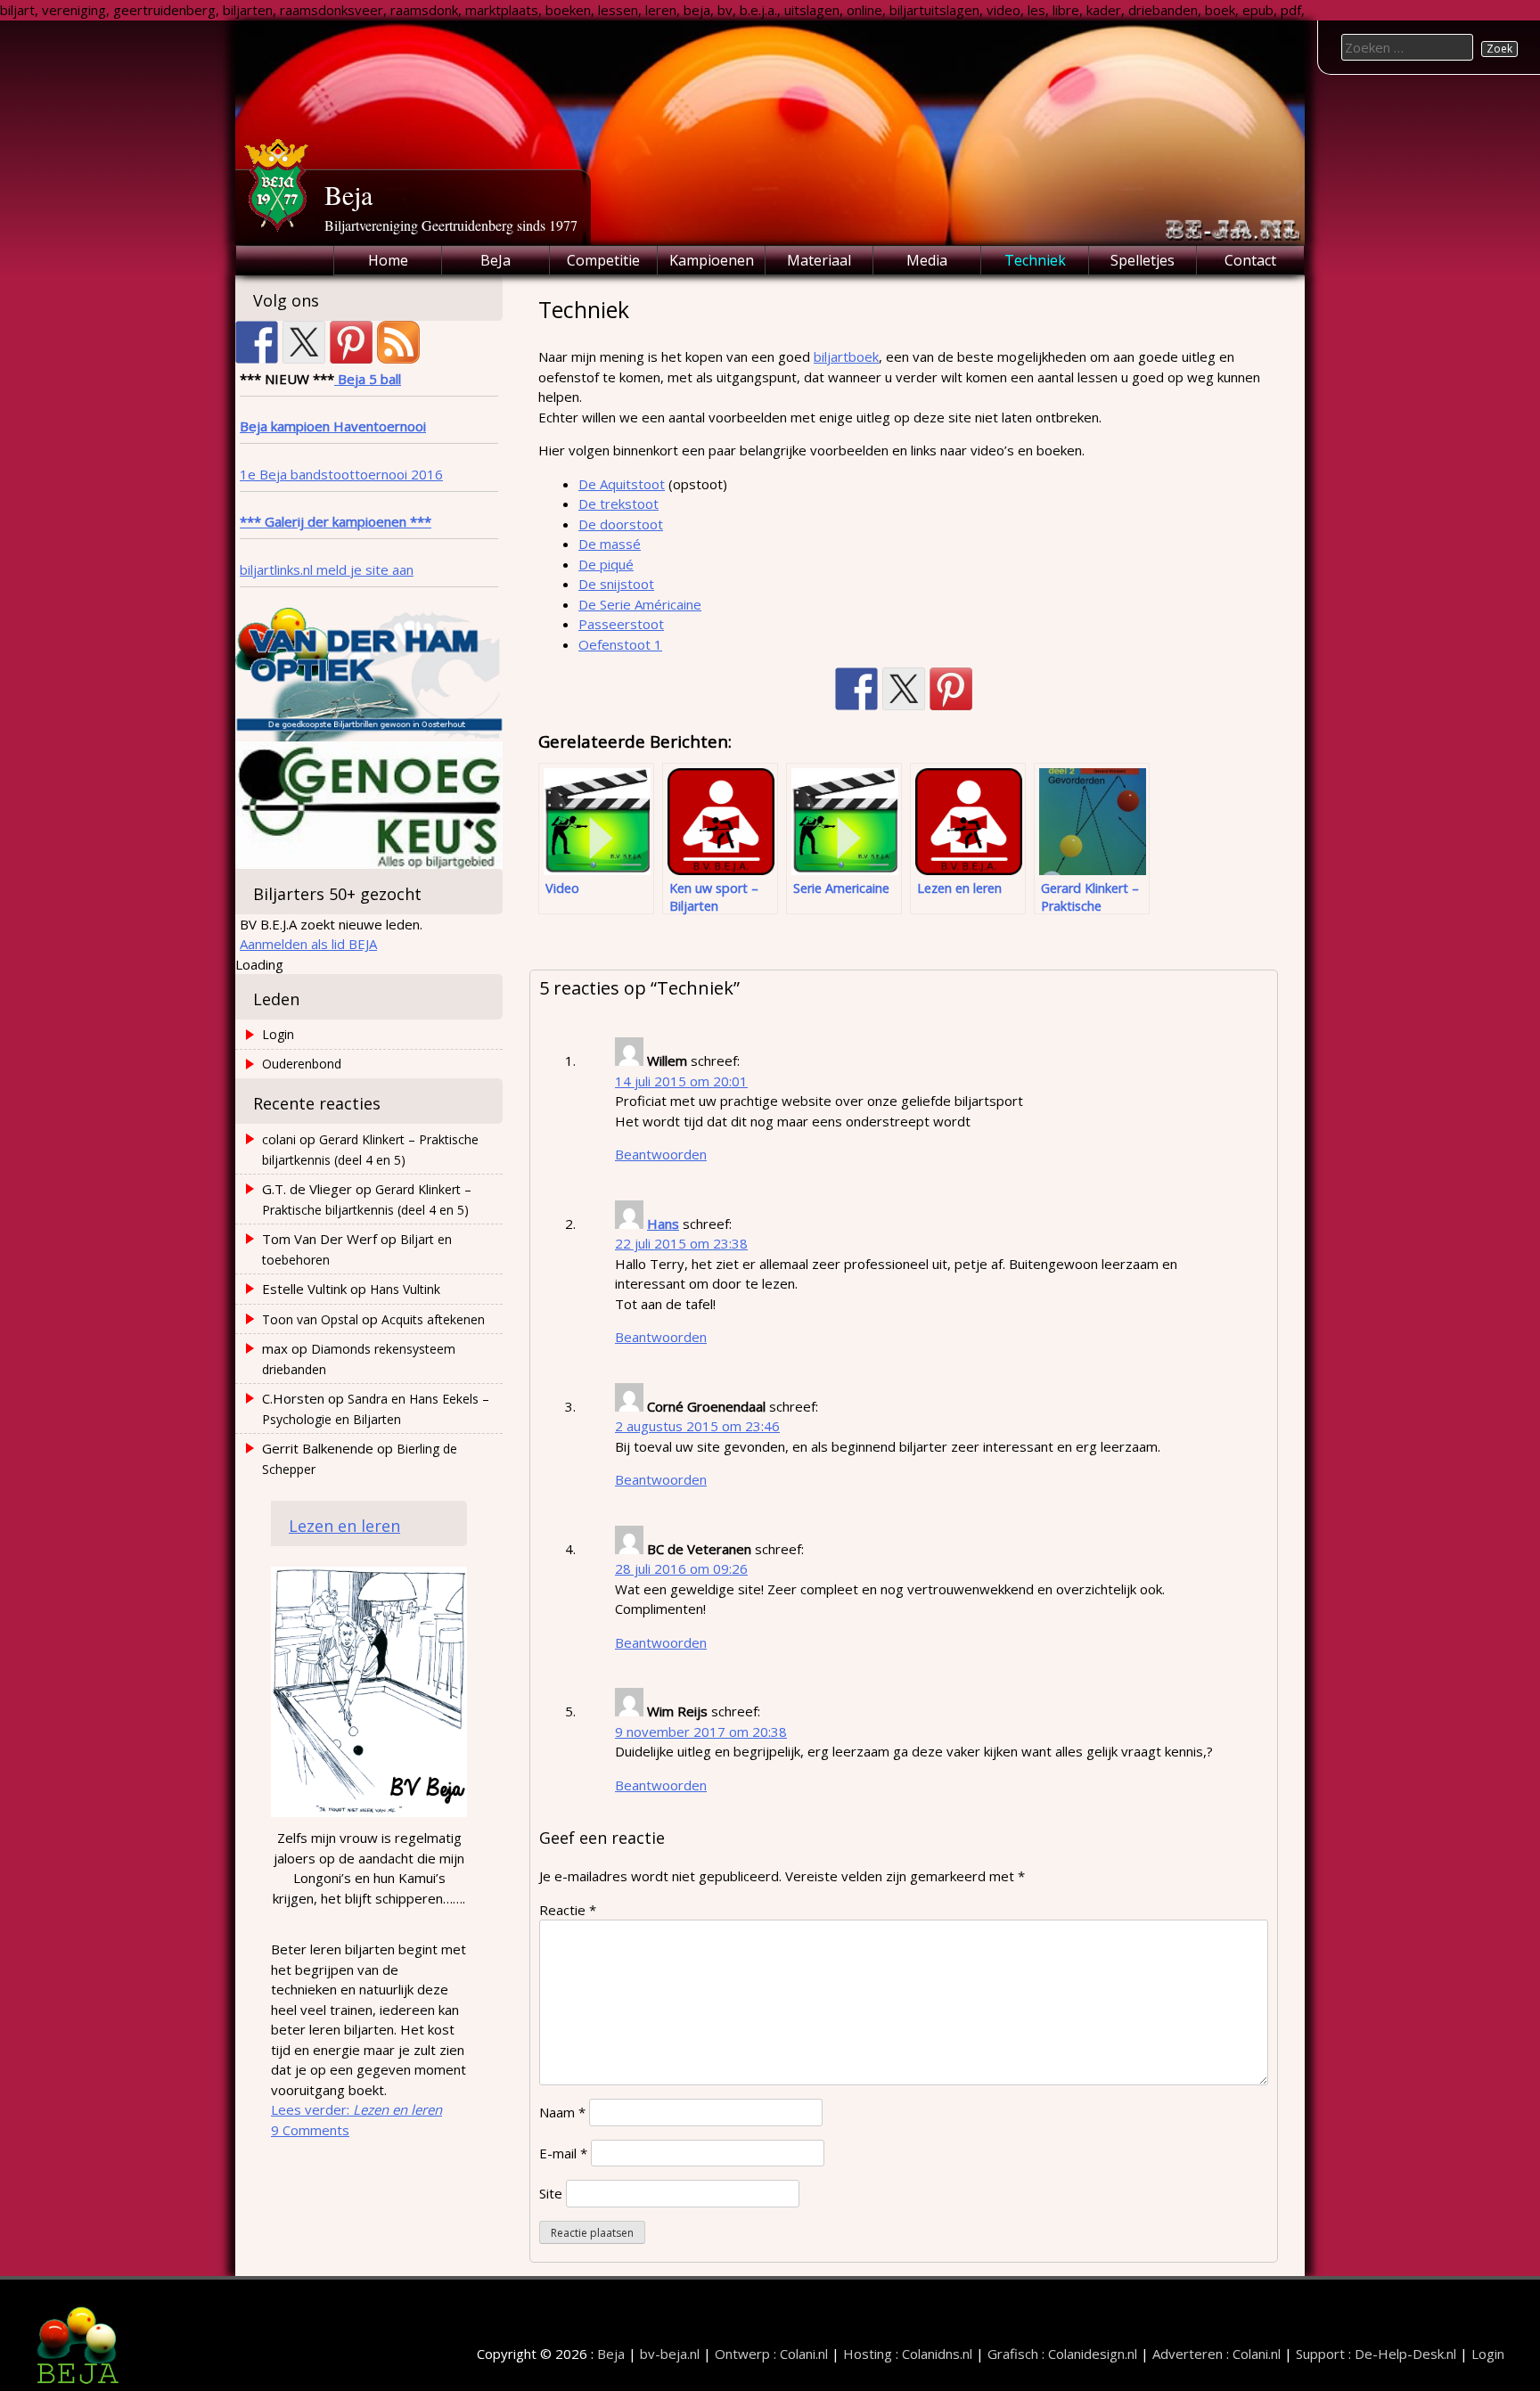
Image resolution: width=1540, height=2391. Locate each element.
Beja (348, 194)
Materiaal (819, 260)
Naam (562, 2112)
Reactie (568, 1910)
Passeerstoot (621, 624)
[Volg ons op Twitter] (304, 342)
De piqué (606, 564)
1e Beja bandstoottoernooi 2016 (341, 474)
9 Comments (310, 2130)
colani (279, 1139)
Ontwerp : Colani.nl (771, 2354)
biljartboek (846, 356)
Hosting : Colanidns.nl (908, 2354)
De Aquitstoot (622, 484)
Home (388, 260)
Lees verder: (356, 2109)
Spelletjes (1143, 260)
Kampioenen (712, 260)
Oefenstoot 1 (620, 644)
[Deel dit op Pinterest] (951, 689)
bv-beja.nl (670, 2354)
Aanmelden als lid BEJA (308, 944)
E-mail (563, 2153)
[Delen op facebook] (856, 689)
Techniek (1035, 260)
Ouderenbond (302, 1064)
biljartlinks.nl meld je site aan (327, 569)
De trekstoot (618, 504)
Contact (1250, 260)
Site (551, 2193)
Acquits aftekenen (433, 1319)
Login (278, 1034)
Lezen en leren (344, 1526)
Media (927, 260)
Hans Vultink (405, 1289)
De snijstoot (616, 584)
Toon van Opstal (310, 1319)
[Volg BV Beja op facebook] (257, 342)
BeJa (496, 260)
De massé (610, 544)
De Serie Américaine (640, 604)
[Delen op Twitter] (904, 689)
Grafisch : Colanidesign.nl (1062, 2354)
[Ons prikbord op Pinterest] (351, 342)
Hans (663, 1224)
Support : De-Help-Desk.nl (1376, 2354)
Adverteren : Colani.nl (1216, 2354)
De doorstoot (621, 524)
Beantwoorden (661, 1154)
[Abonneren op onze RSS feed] (398, 342)
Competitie (603, 260)
